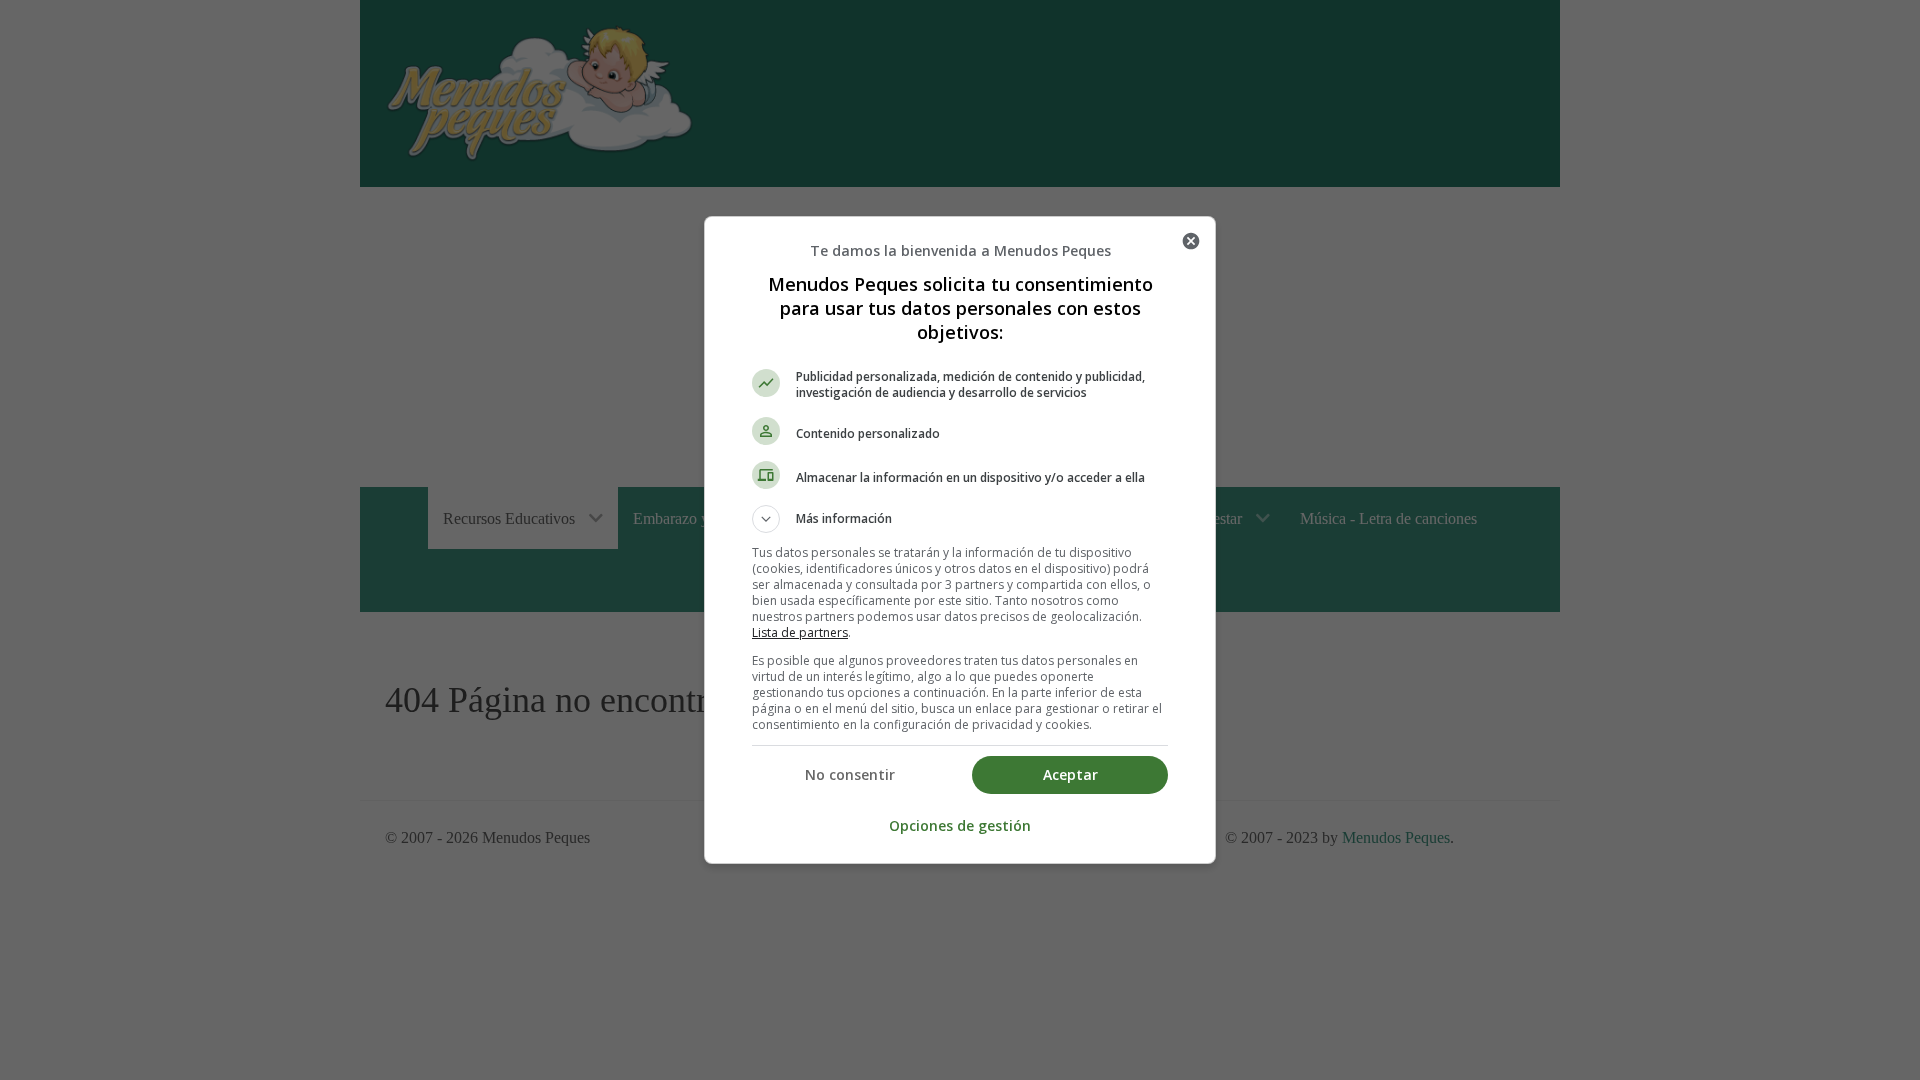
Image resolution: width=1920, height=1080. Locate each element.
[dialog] (960, 540)
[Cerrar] (1191, 241)
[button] (960, 519)
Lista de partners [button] (800, 632)
